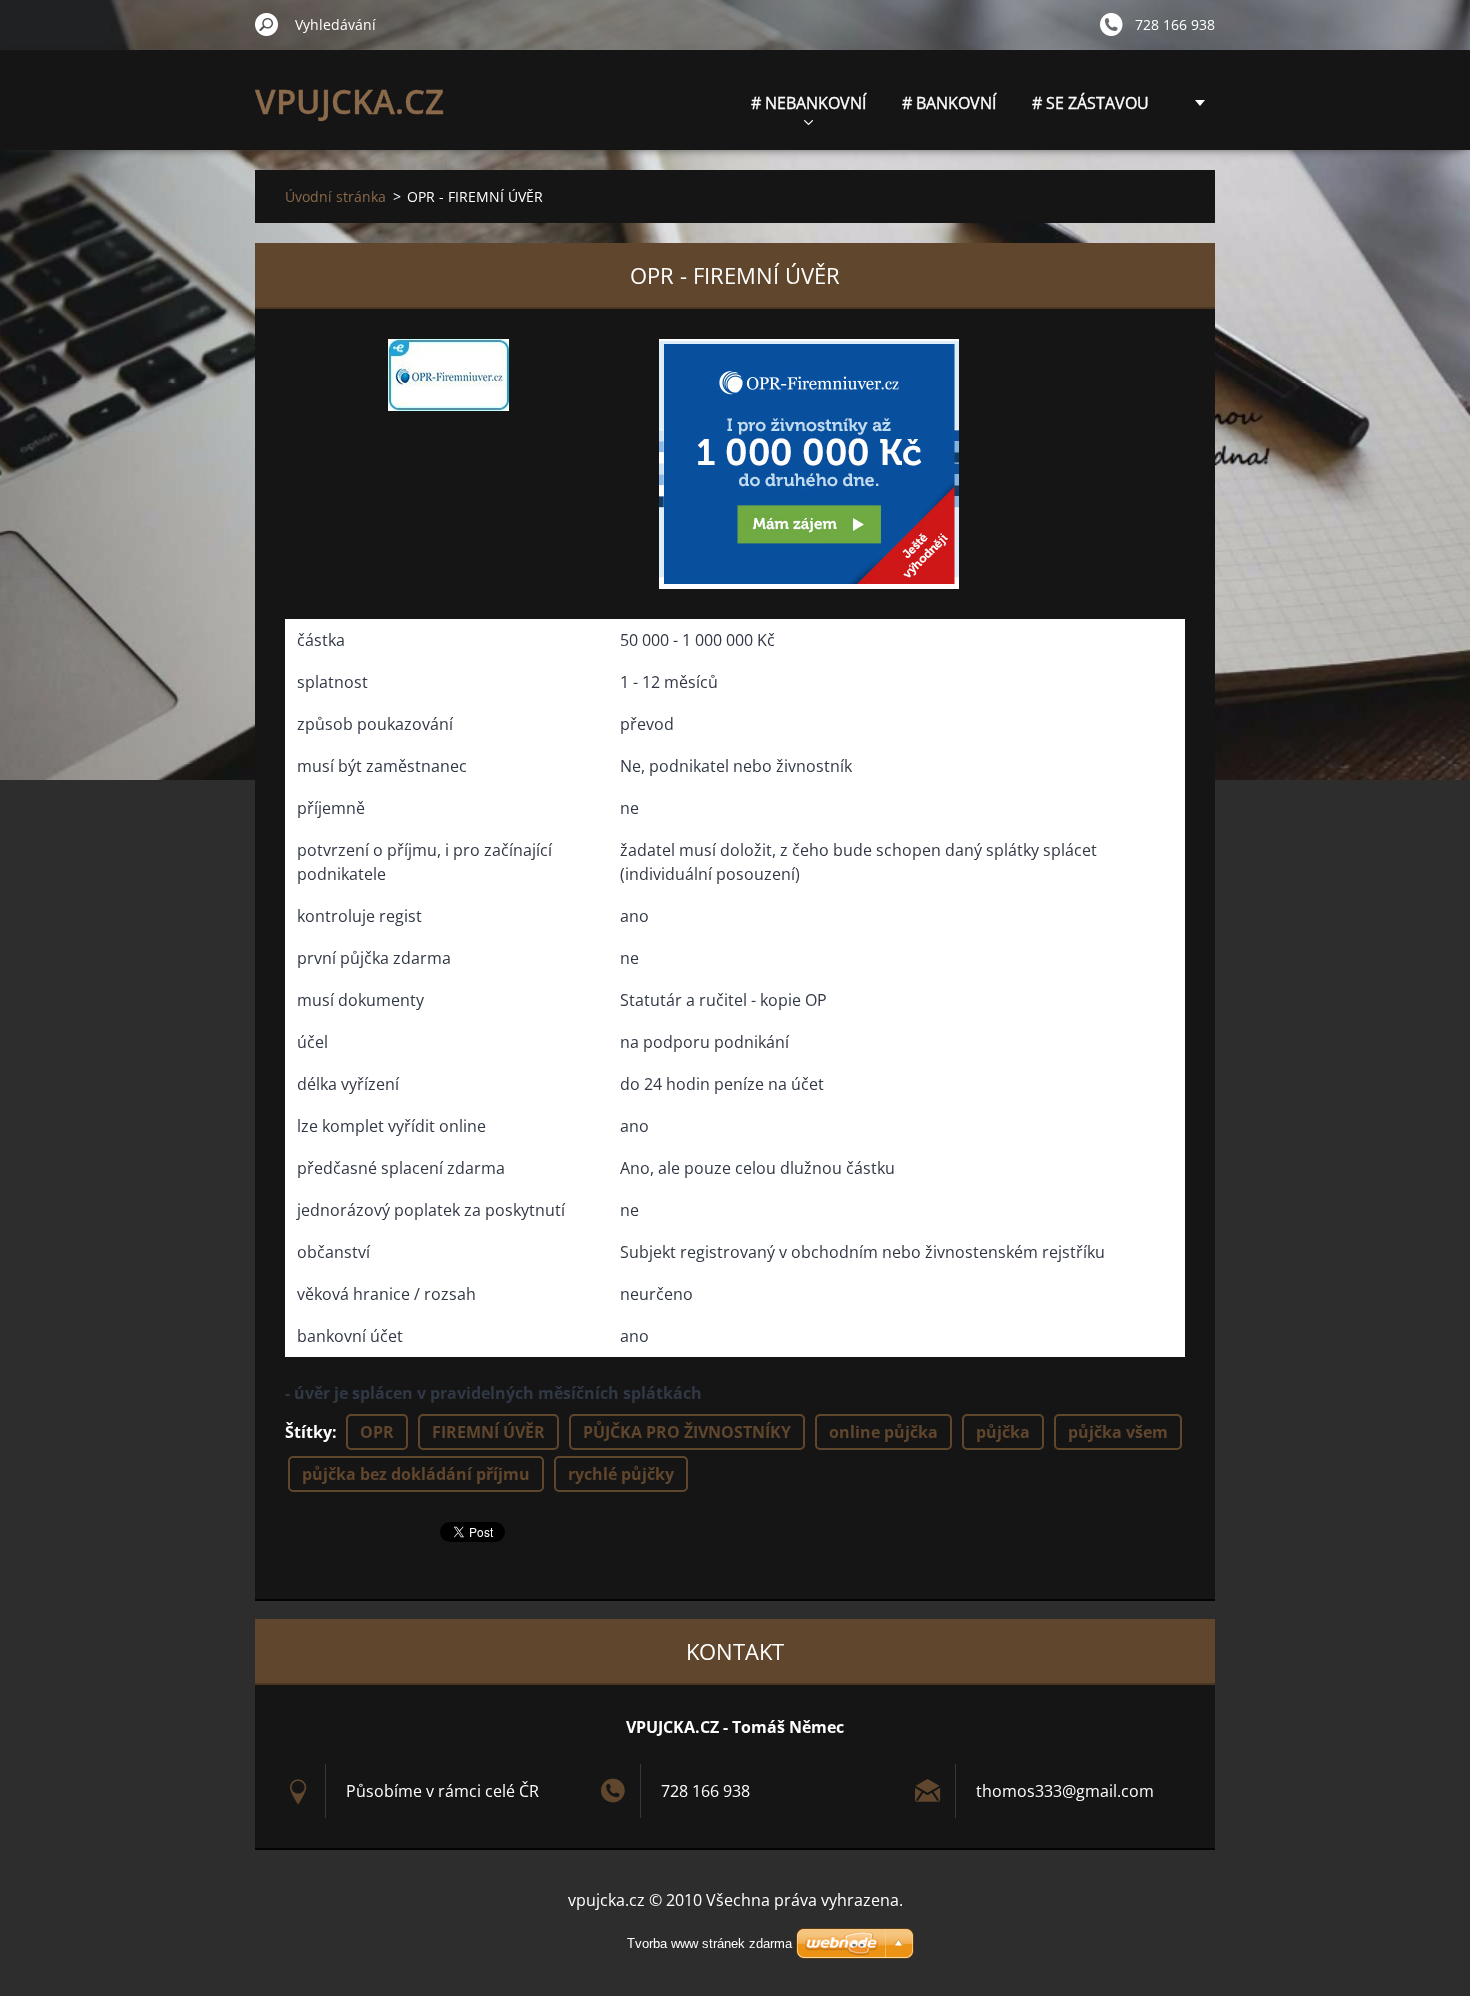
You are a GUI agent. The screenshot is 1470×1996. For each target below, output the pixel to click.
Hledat (267, 24)
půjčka (1003, 1432)
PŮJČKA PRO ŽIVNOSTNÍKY (687, 1432)
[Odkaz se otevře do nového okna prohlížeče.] (448, 375)
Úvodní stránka (335, 196)
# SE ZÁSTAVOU (1090, 103)
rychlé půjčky (621, 1474)
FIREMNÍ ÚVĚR (488, 1432)
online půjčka (883, 1432)
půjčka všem (1118, 1432)
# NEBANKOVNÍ (808, 103)
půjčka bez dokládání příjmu (416, 1474)
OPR (377, 1432)
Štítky (308, 1432)
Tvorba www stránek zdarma (709, 1943)
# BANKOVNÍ (949, 103)
